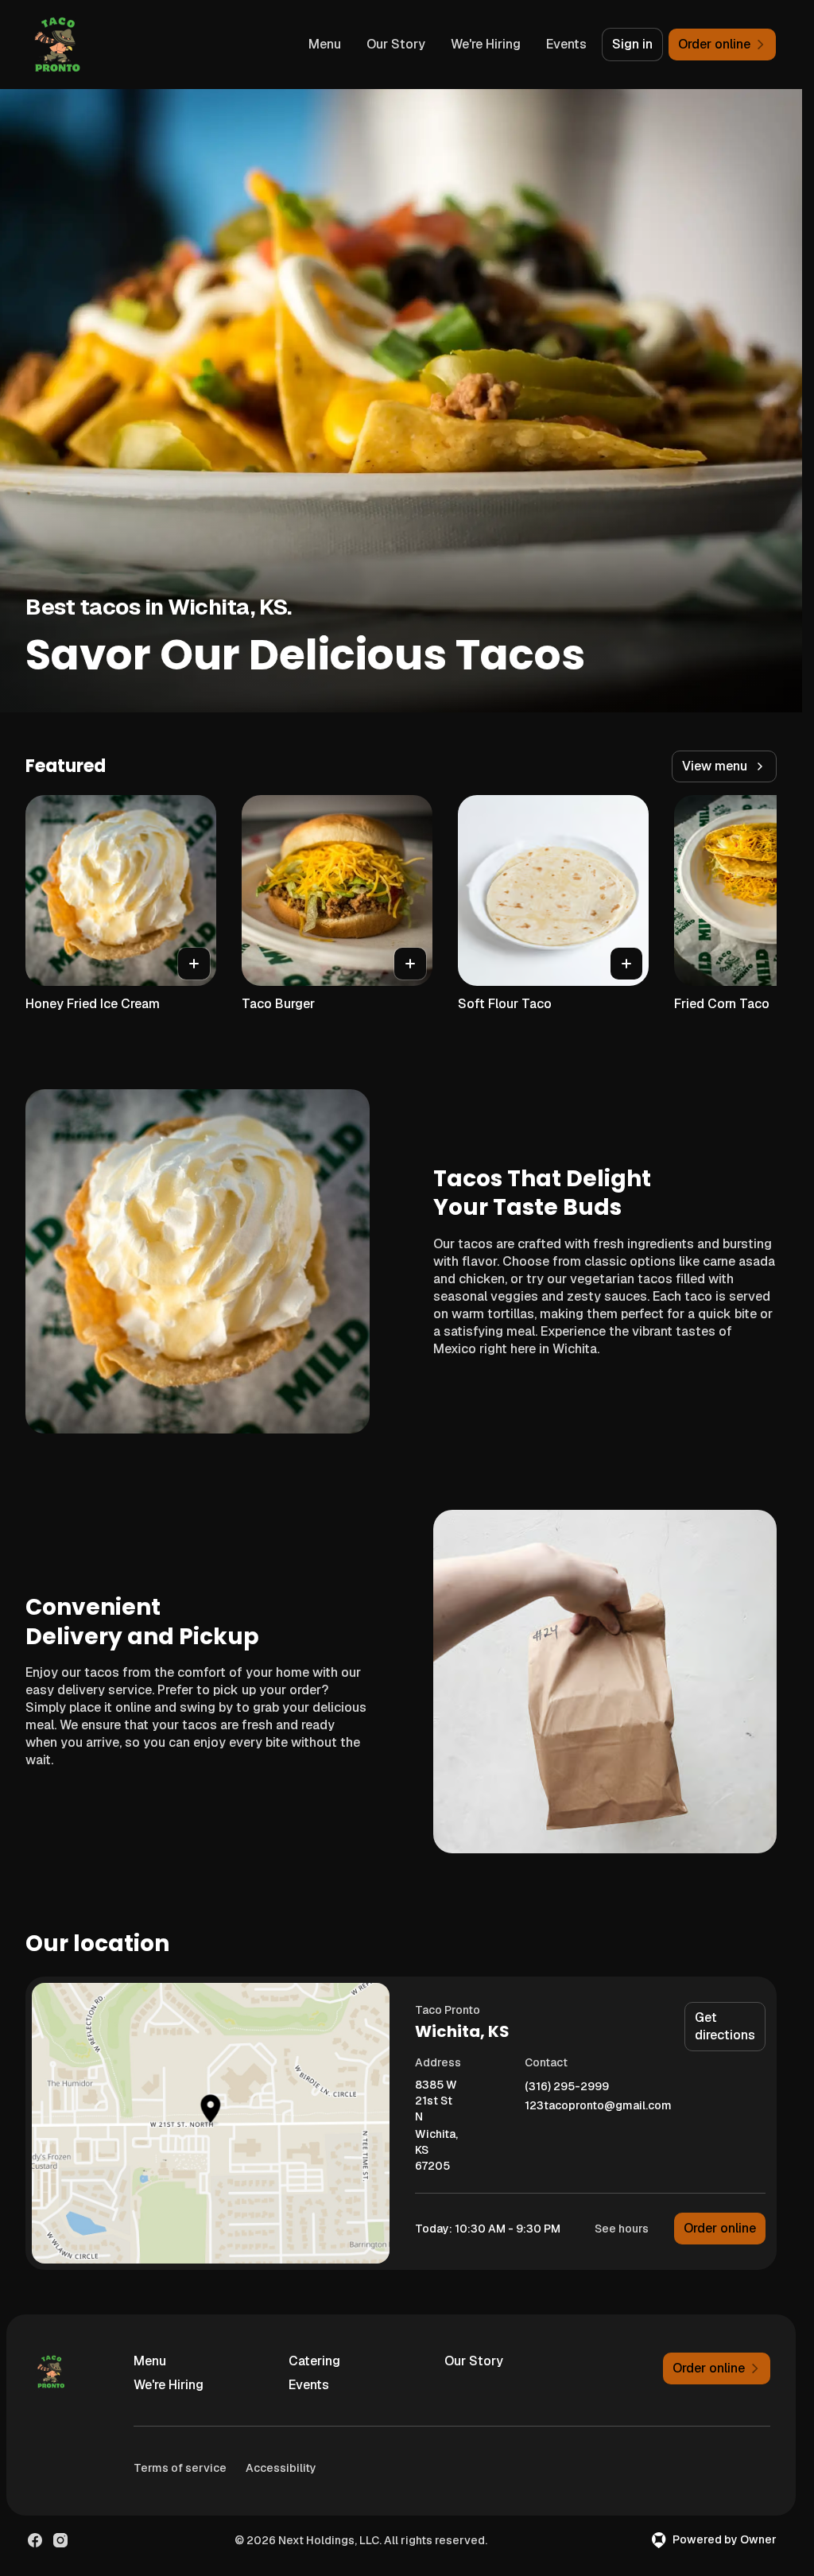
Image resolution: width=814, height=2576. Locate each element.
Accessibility (281, 2468)
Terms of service (180, 2468)
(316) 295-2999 (567, 2087)
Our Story (396, 44)
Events (566, 44)
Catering (314, 2361)
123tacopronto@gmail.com (598, 2106)
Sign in (632, 44)
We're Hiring (486, 44)
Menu (325, 44)
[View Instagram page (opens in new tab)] (60, 2540)
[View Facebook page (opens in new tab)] (35, 2540)
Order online (720, 2228)
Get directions (725, 2026)
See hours (622, 2229)
